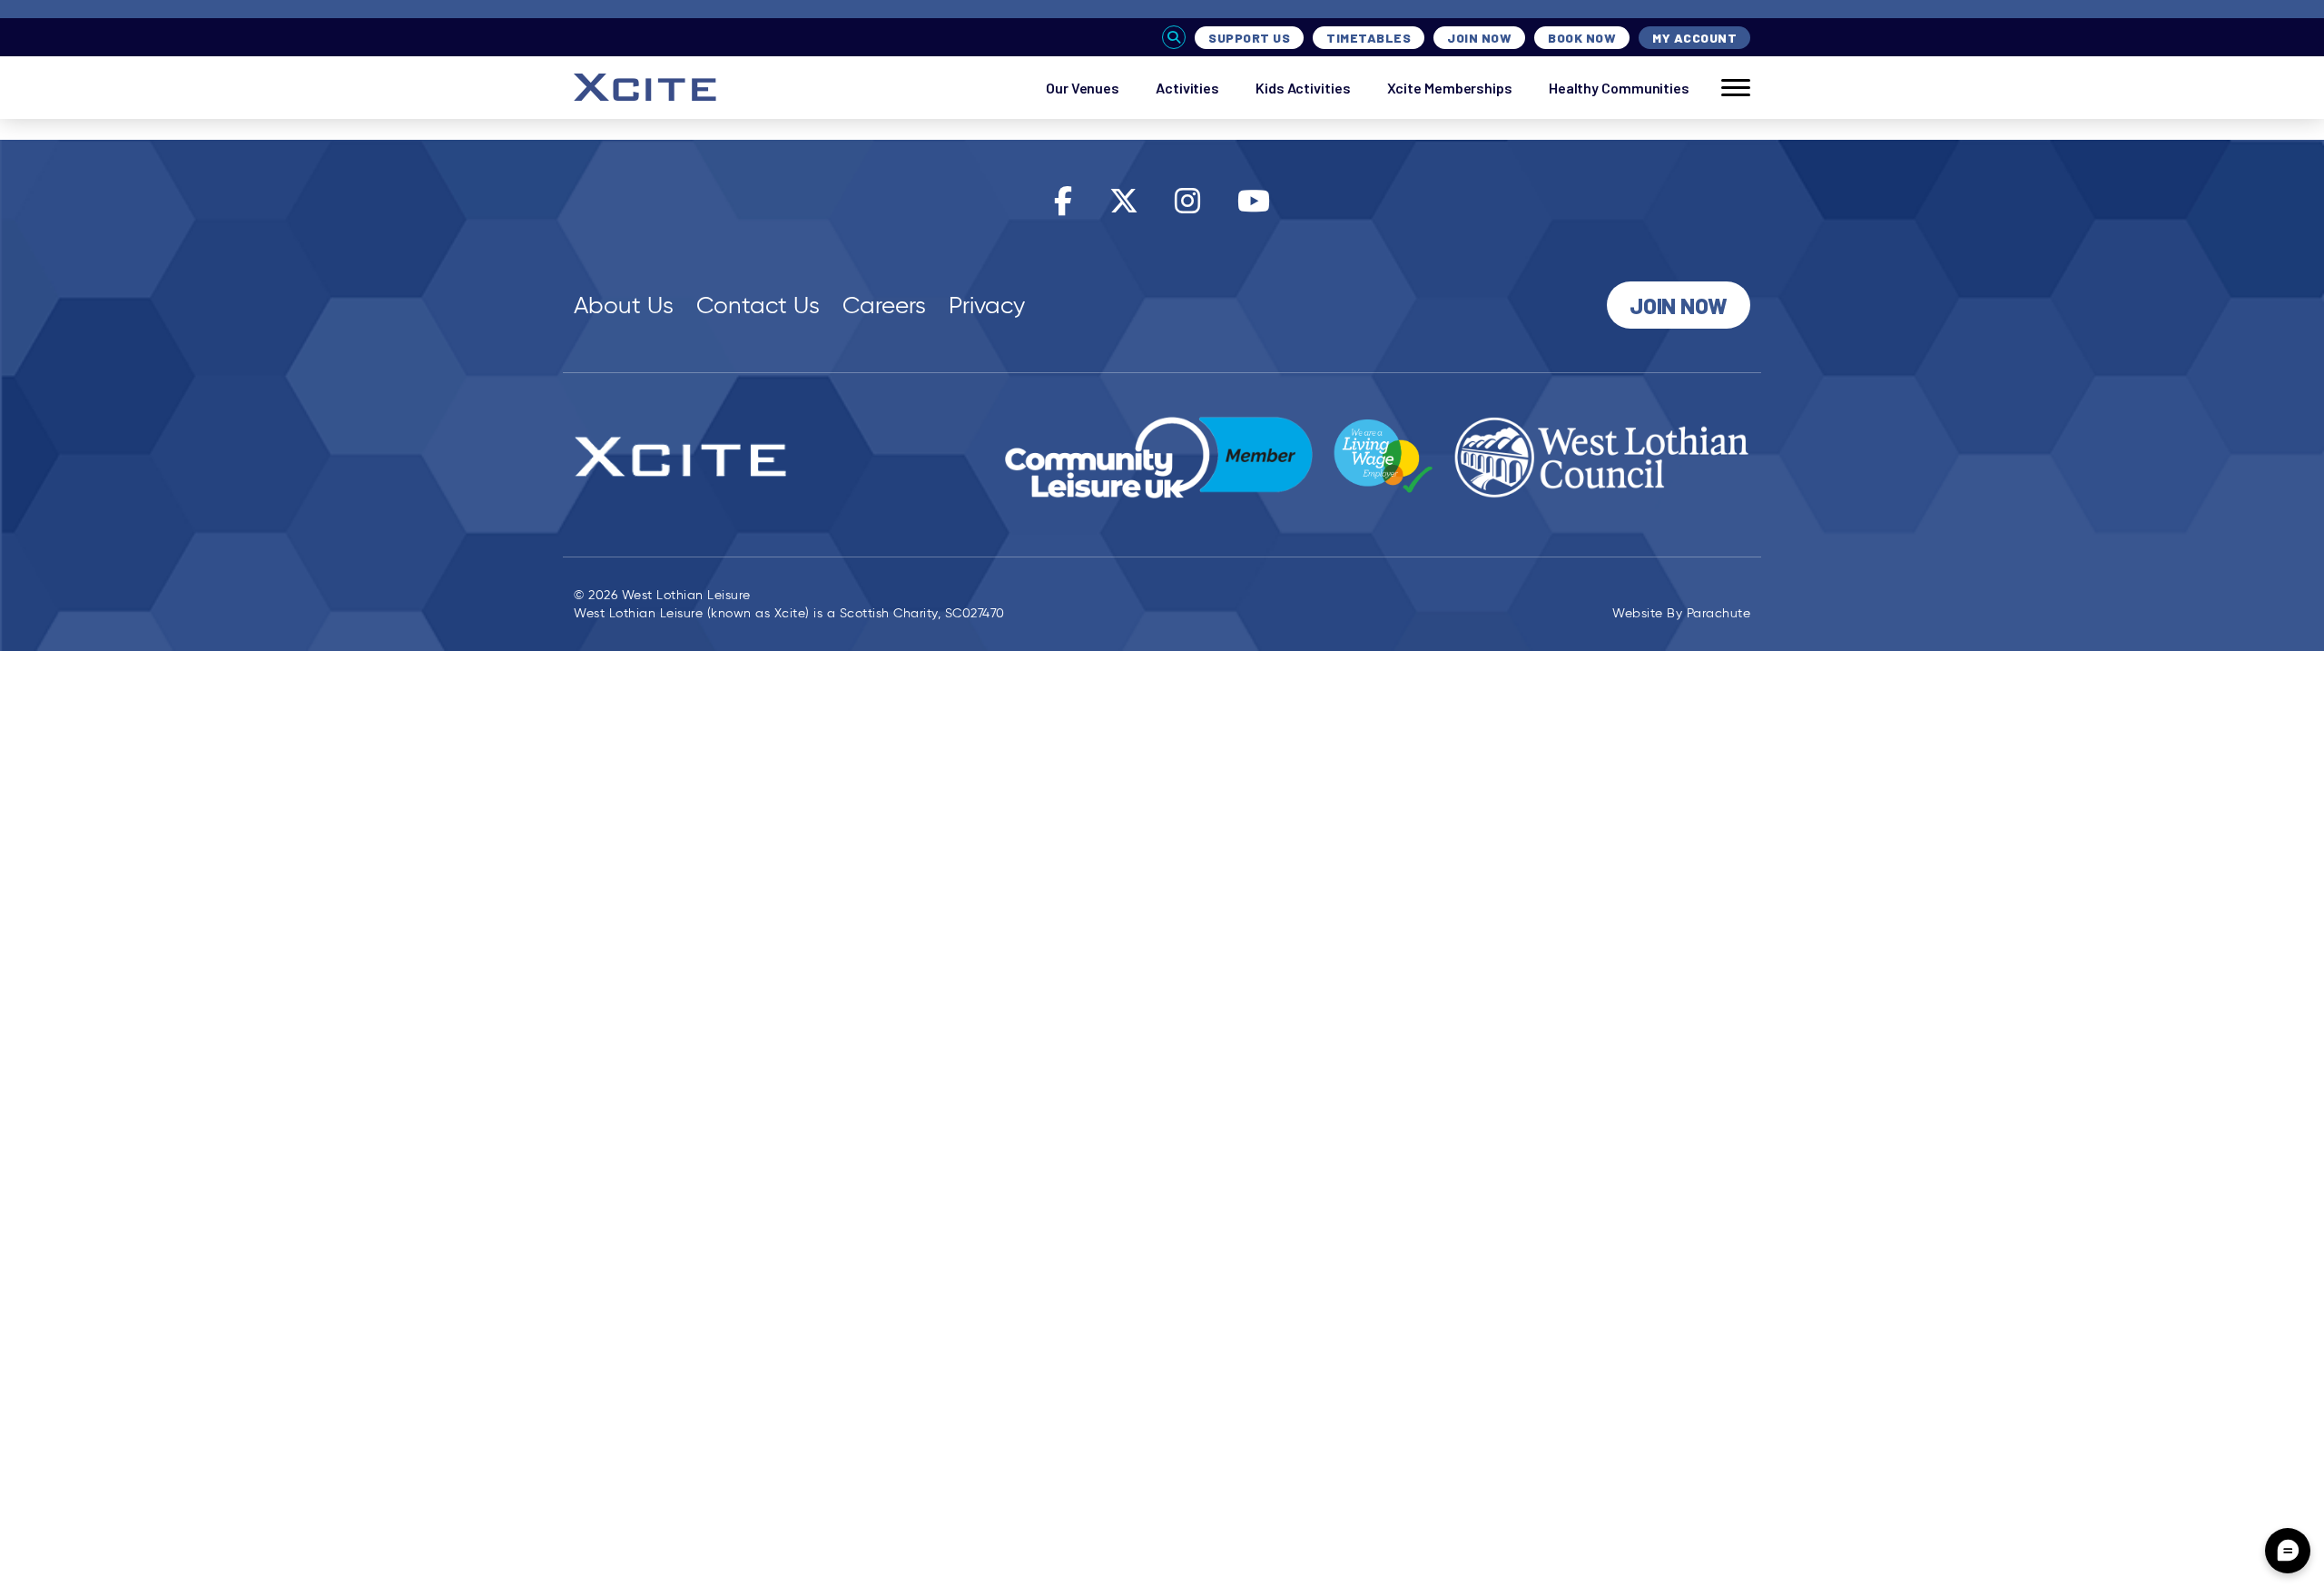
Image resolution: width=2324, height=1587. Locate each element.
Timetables (1369, 38)
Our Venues (1083, 88)
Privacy (987, 305)
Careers (884, 305)
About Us (624, 305)
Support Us (1249, 38)
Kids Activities (1303, 88)
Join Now (1479, 38)
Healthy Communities (1619, 88)
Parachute (1719, 613)
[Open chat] (2288, 1551)
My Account (1694, 38)
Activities (1187, 88)
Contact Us (758, 305)
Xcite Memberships (1450, 88)
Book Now (1582, 38)
